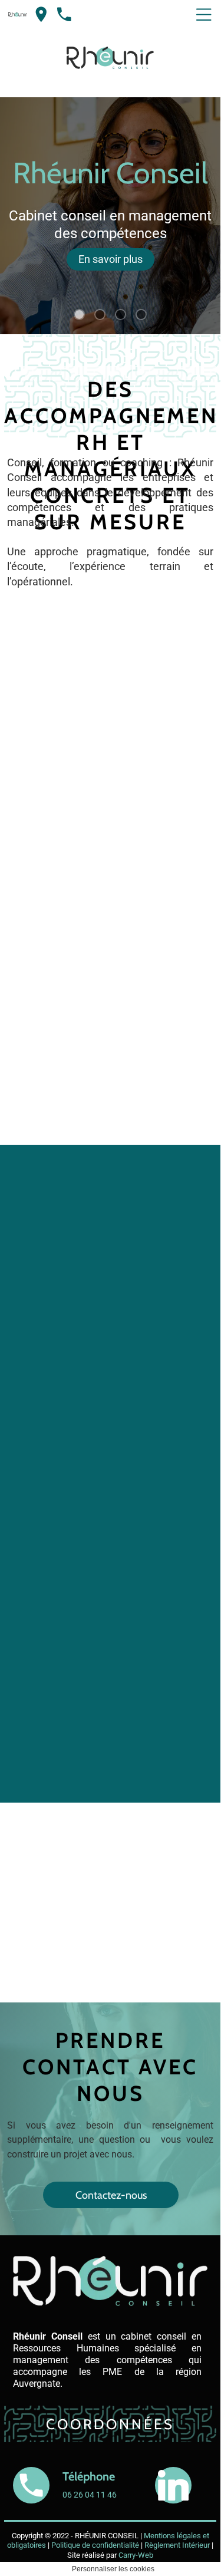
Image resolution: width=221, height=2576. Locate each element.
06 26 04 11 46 (90, 2554)
